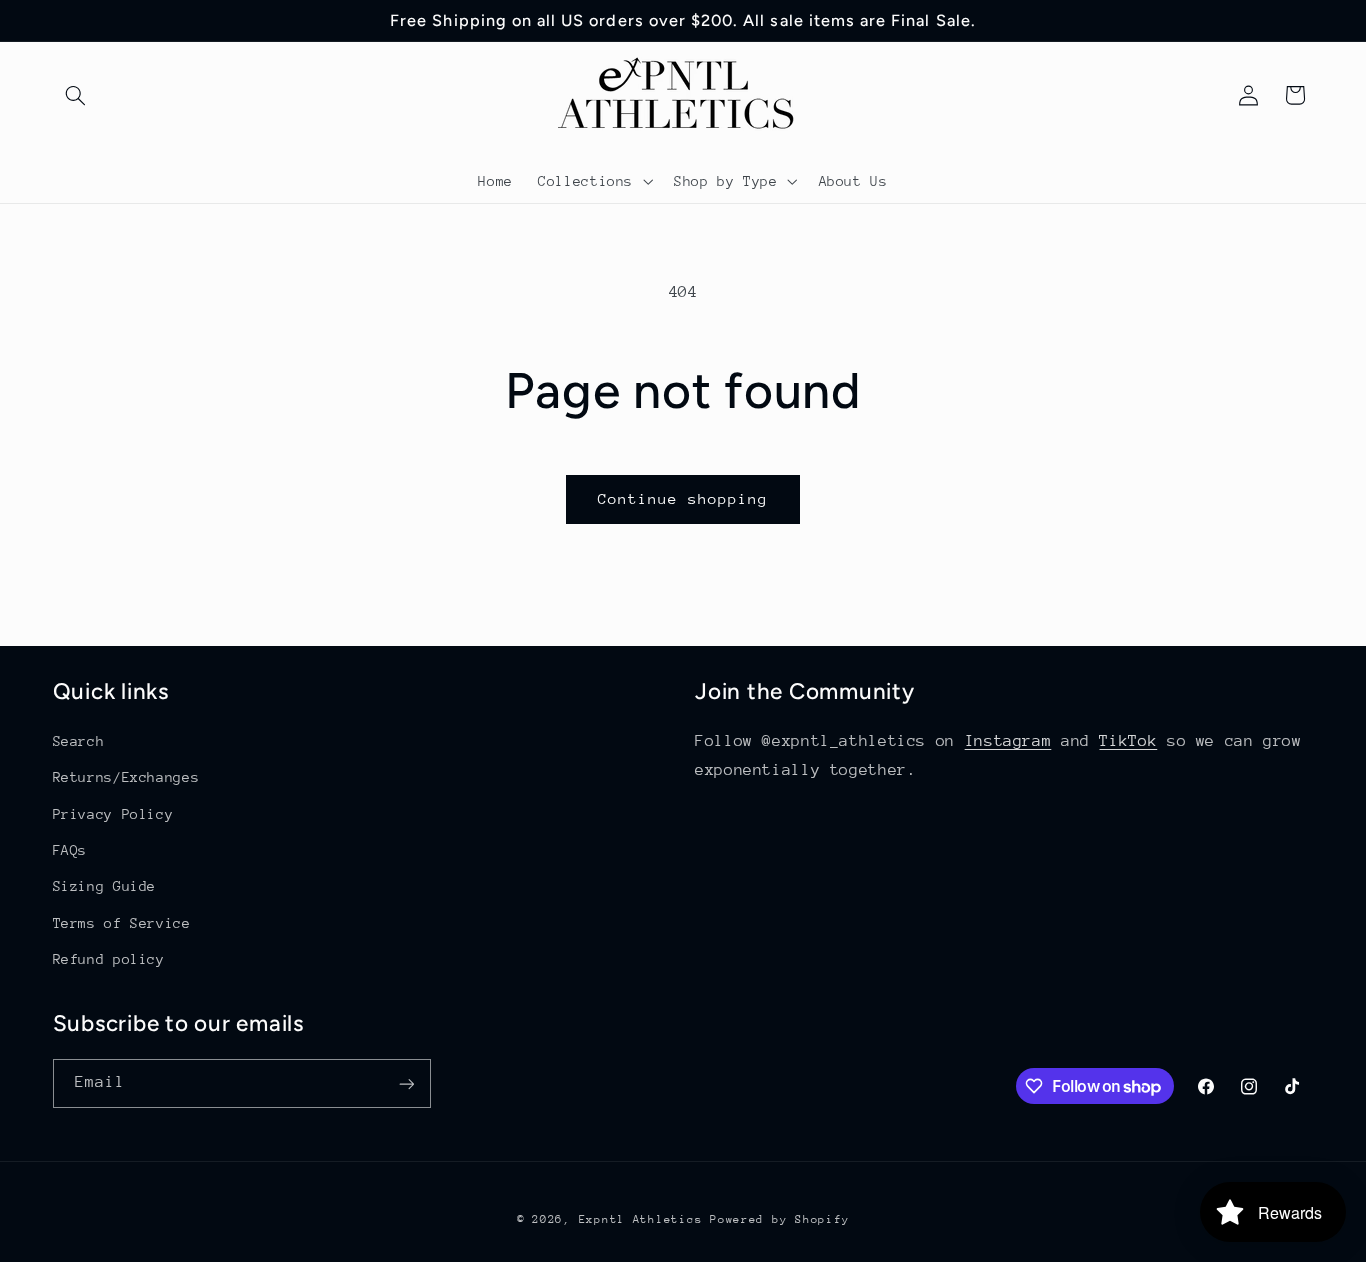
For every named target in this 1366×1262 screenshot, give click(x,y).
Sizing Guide (105, 886)
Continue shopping (683, 498)
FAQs (70, 850)
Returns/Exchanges (126, 777)
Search (79, 741)
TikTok (1128, 741)
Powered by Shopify (779, 1219)
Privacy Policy (113, 814)
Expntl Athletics (645, 1219)
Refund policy (109, 959)
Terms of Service (122, 923)
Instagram (1008, 741)
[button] (76, 95)
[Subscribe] (406, 1083)
